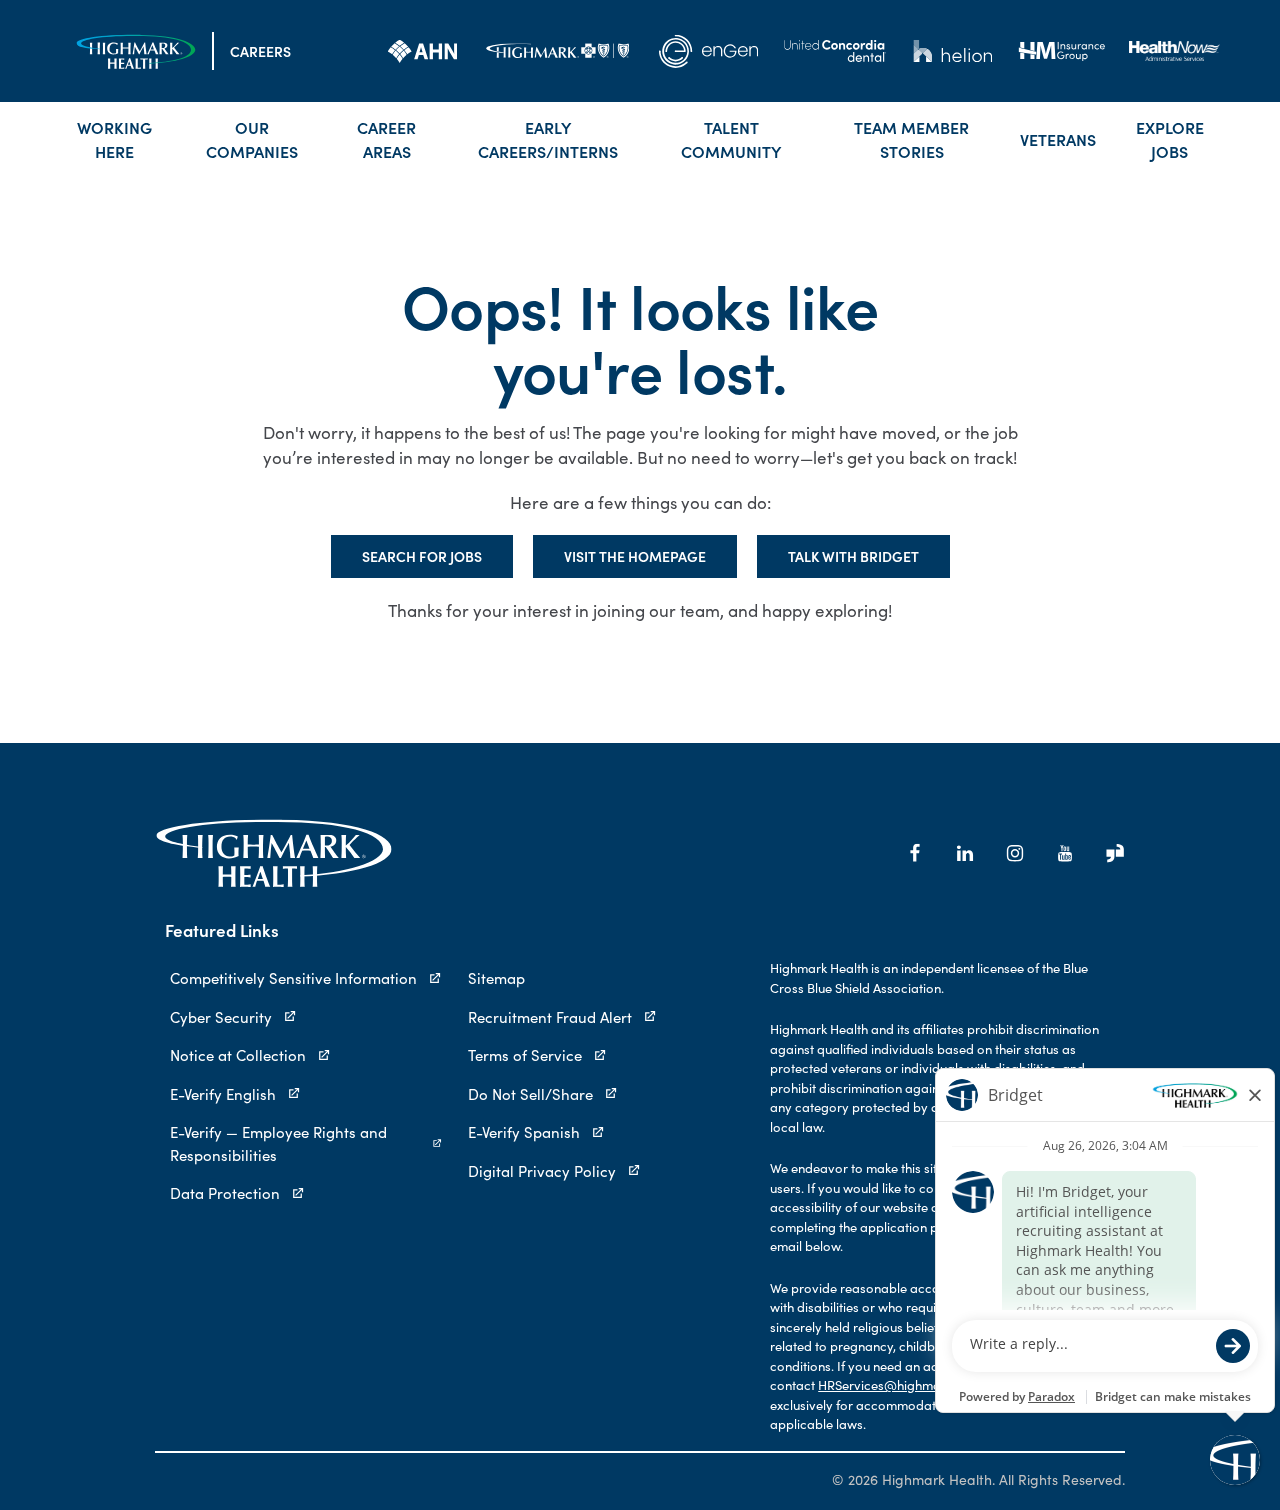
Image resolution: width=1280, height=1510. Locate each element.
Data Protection (225, 1193)
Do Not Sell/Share (530, 1094)
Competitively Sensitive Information (293, 978)
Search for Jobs (422, 556)
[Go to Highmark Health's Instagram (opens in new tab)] (1015, 853)
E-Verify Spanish (524, 1132)
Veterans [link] (1058, 139)
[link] (422, 51)
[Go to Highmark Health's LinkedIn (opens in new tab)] (965, 853)
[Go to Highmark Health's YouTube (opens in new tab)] (1065, 853)
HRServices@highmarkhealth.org (915, 1385)
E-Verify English (223, 1094)
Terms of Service (525, 1055)
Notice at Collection (238, 1055)
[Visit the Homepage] (136, 51)
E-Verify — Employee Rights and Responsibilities (278, 1143)
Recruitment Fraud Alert (550, 1017)
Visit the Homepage (635, 556)
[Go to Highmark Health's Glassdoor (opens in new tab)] (1115, 853)
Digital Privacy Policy (542, 1171)
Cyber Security (221, 1017)
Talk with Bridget (853, 556)
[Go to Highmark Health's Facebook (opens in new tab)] (915, 853)
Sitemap (496, 978)
